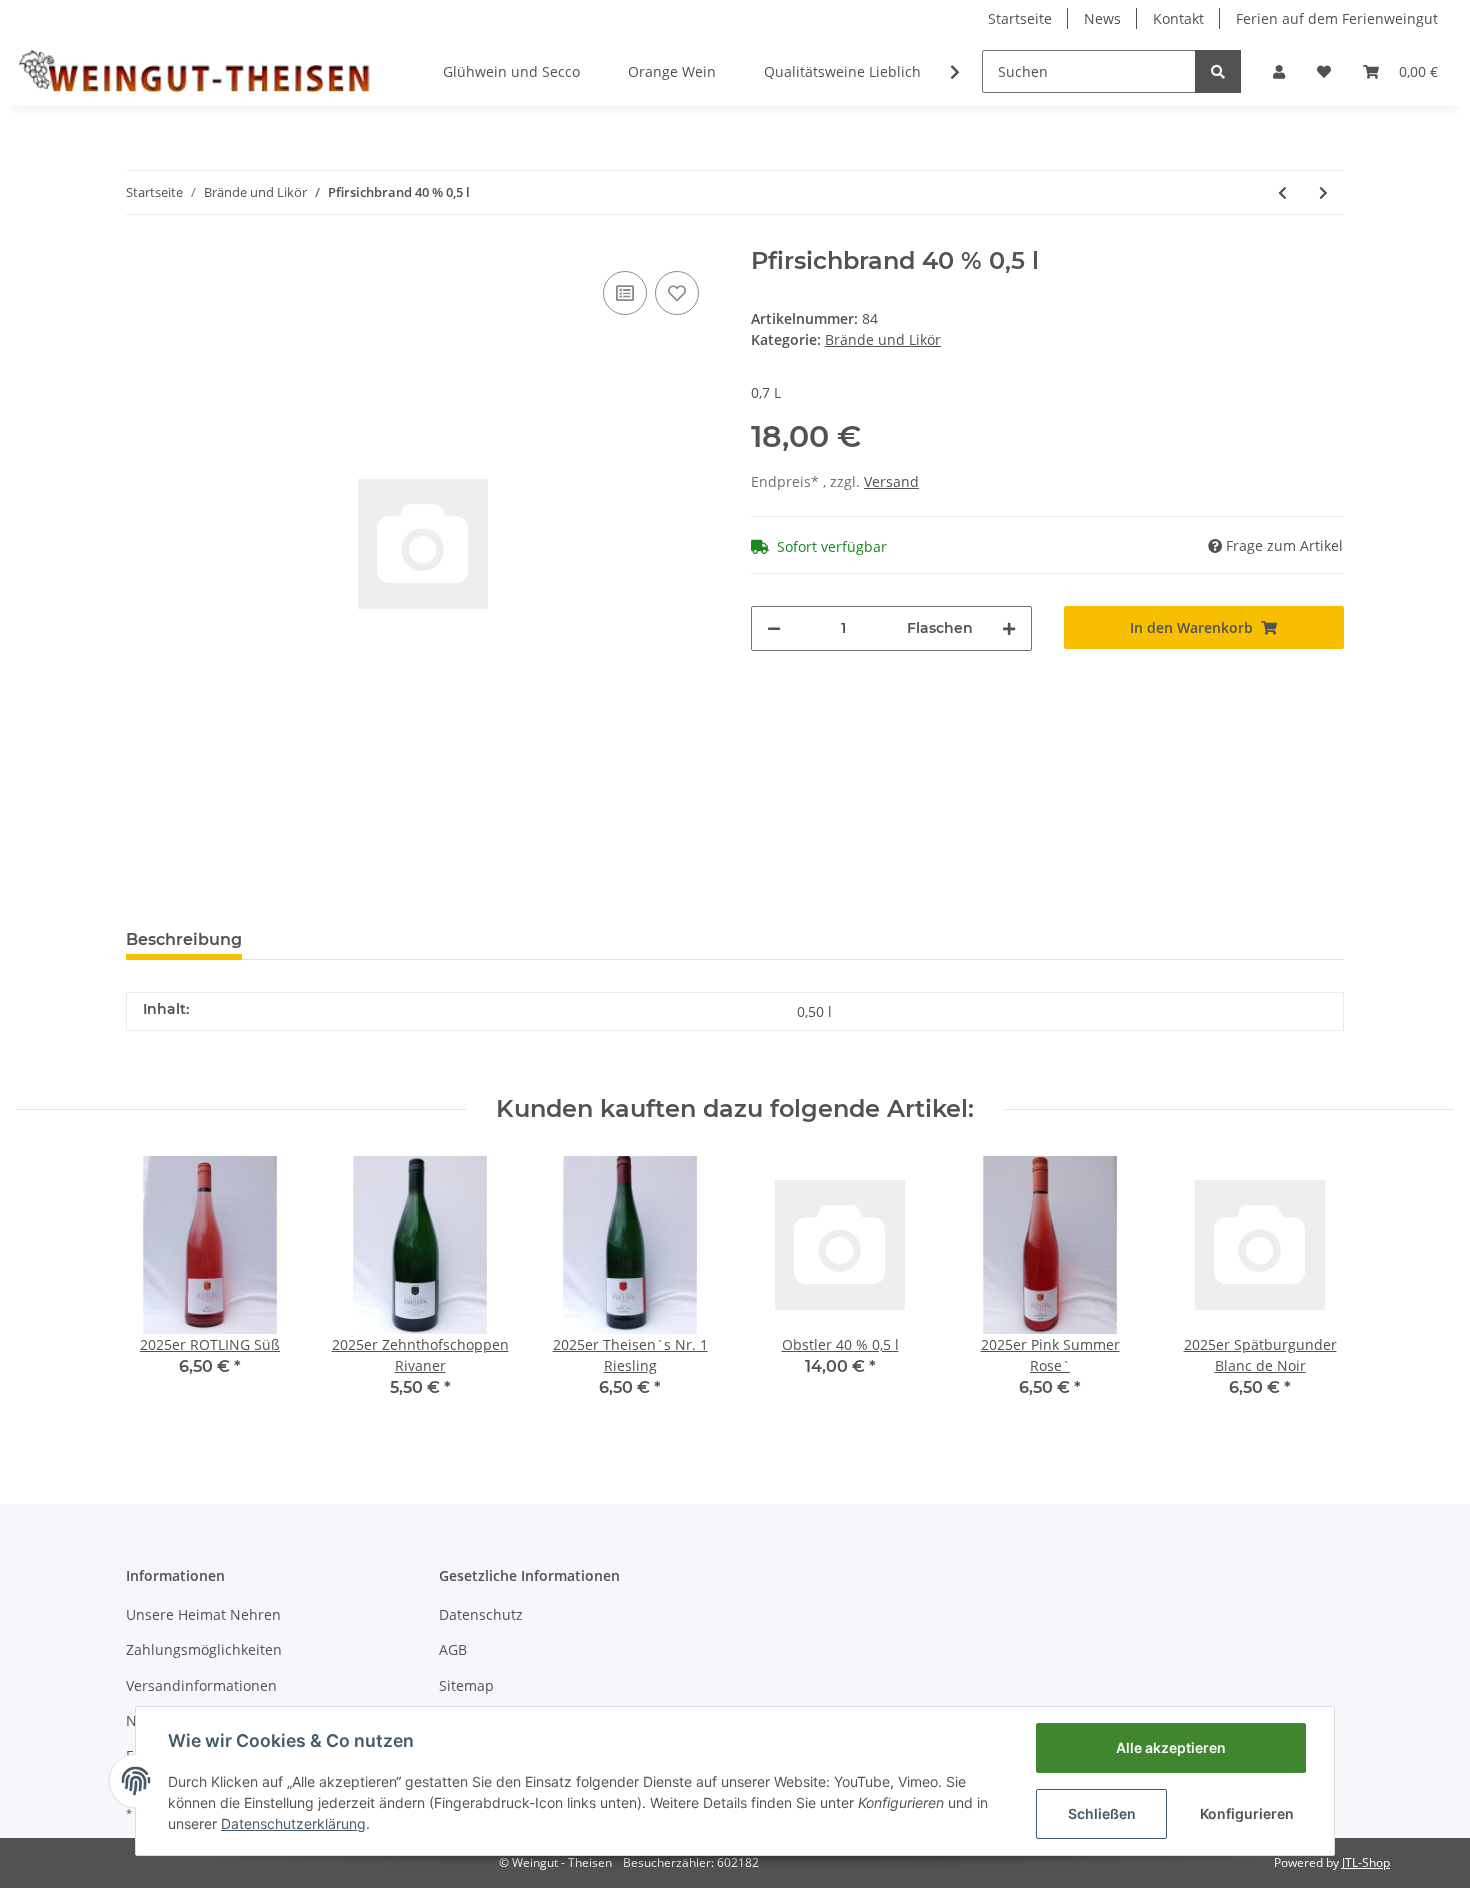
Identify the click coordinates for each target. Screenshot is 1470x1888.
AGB (453, 1649)
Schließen (1102, 1813)
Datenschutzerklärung (293, 1823)
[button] (1279, 71)
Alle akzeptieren (1171, 1747)
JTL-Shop (1366, 1862)
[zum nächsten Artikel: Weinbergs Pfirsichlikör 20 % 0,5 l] (1323, 192)
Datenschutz (481, 1614)
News (1102, 18)
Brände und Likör (883, 339)
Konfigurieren (1247, 1813)
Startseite (1020, 18)
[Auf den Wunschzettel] (677, 293)
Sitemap (466, 1685)
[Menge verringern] (774, 628)
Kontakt (1178, 18)
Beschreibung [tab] (184, 939)
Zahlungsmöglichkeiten (204, 1649)
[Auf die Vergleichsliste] (625, 293)
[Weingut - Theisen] (193, 71)
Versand (891, 481)
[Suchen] (1218, 71)
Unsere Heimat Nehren (203, 1614)
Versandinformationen (201, 1685)
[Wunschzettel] (1324, 71)
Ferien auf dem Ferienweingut (1337, 18)
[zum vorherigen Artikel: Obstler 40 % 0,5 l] (1282, 192)
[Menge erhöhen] (1009, 628)
